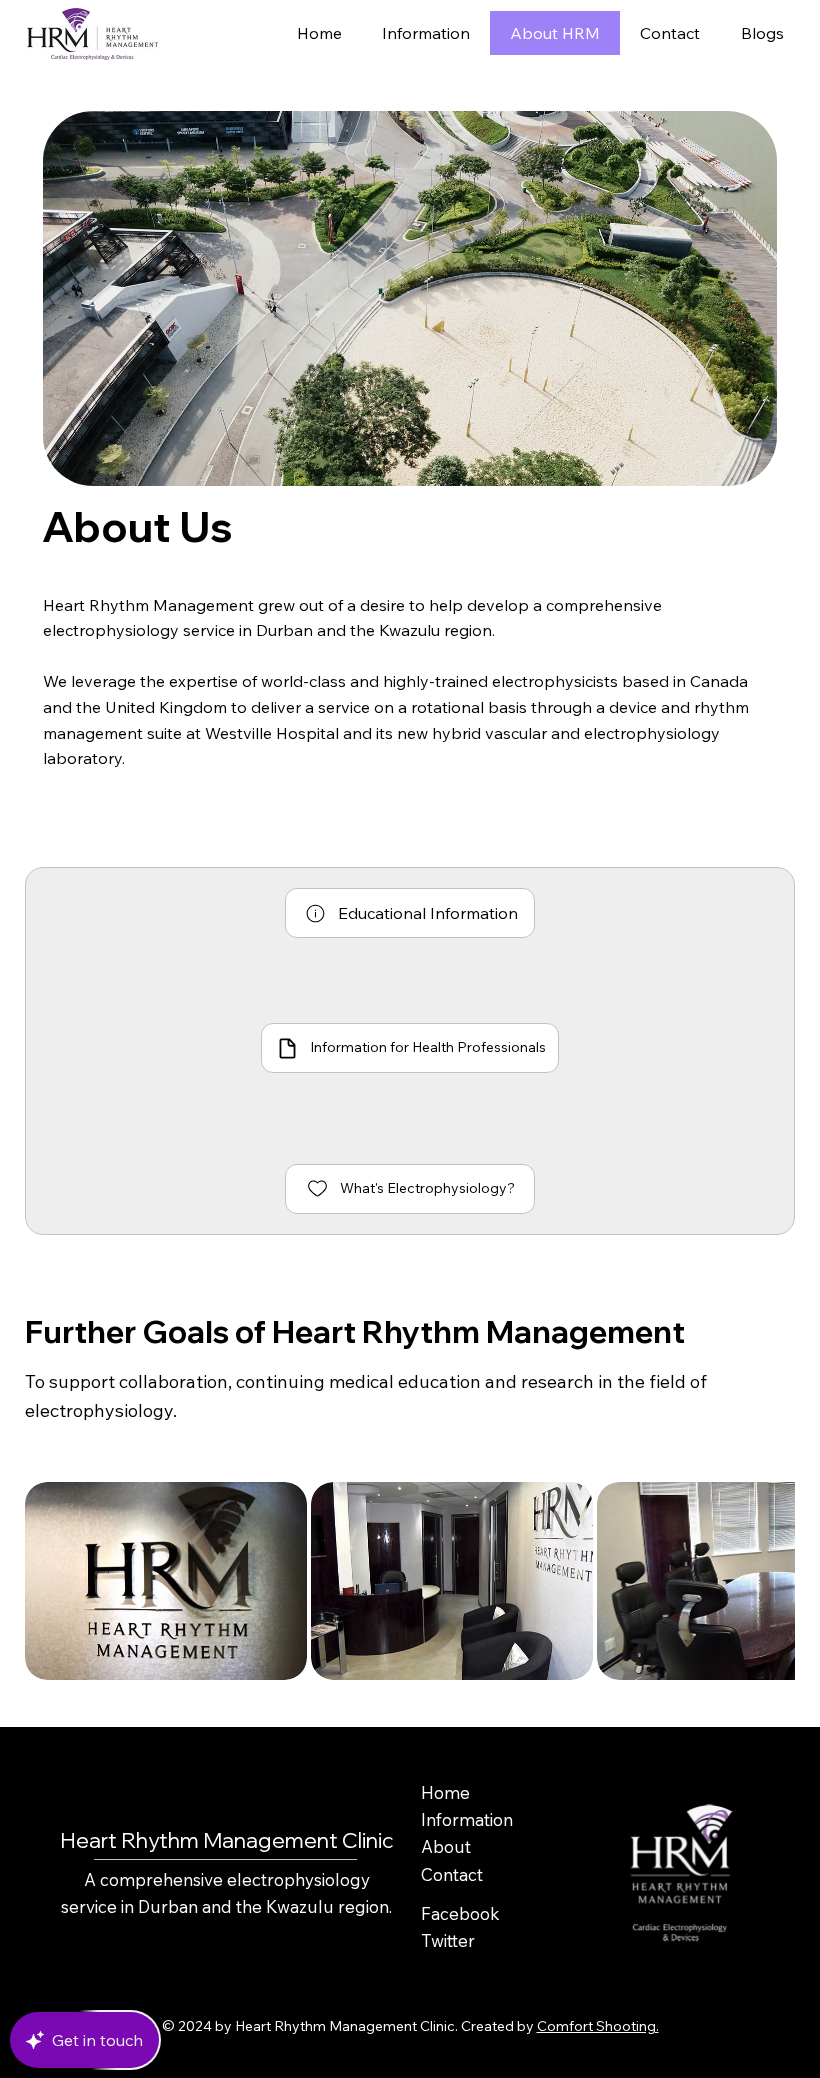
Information (467, 1819)
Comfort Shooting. (598, 2026)
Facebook (460, 1913)
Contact (452, 1874)
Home (445, 1792)
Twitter (448, 1940)
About (446, 1846)
